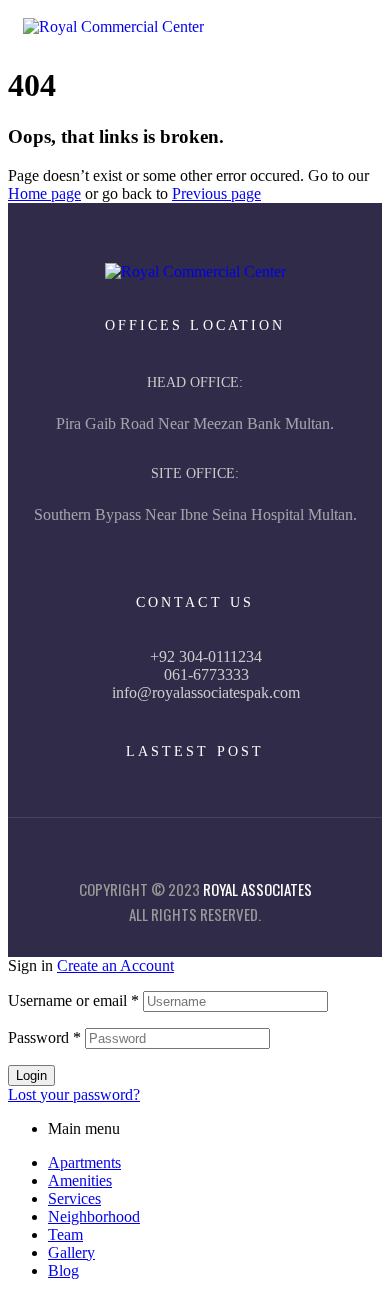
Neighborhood (94, 1216)
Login (31, 1075)
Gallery (71, 1252)
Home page (44, 193)
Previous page (216, 193)
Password (44, 1037)
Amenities (80, 1180)
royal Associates (257, 889)
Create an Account (115, 965)
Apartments (84, 1162)
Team (65, 1234)
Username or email (73, 1000)
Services (74, 1198)
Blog (63, 1270)
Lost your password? (74, 1094)
